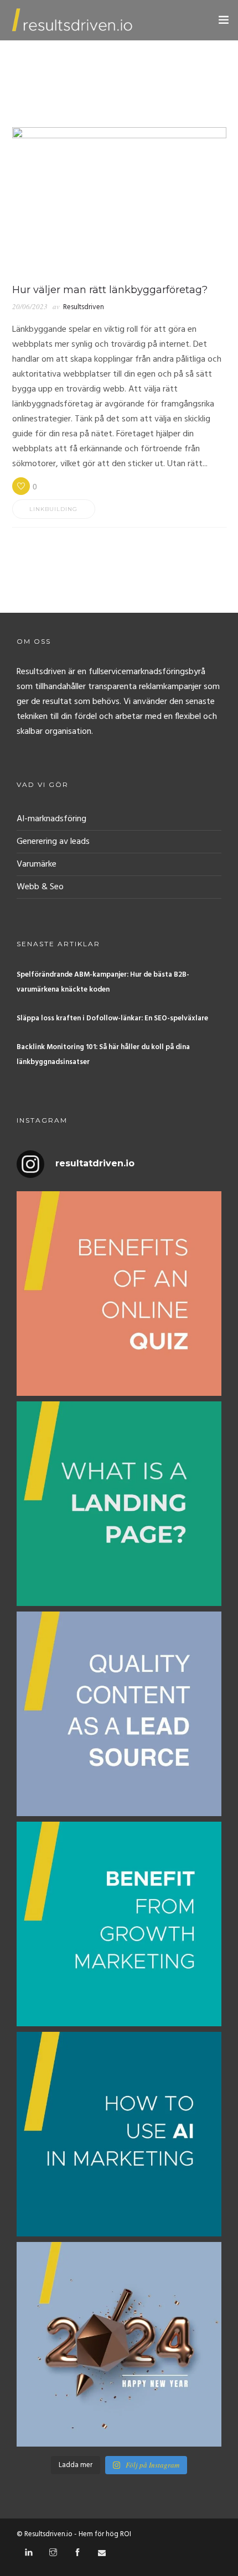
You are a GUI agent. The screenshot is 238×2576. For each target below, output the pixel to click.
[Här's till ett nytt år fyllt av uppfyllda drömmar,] (119, 2344)
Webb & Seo (40, 887)
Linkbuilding (53, 509)
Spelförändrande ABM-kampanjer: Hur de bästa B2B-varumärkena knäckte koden (103, 982)
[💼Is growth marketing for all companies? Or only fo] (119, 1924)
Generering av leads (53, 842)
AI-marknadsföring (51, 819)
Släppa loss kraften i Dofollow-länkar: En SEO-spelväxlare (112, 1018)
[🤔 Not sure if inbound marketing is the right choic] (119, 1714)
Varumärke (37, 864)
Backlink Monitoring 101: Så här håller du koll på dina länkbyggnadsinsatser (103, 1055)
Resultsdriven (84, 307)
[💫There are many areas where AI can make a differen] (119, 2134)
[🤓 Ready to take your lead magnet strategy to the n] (119, 1294)
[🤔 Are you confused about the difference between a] (119, 1504)
